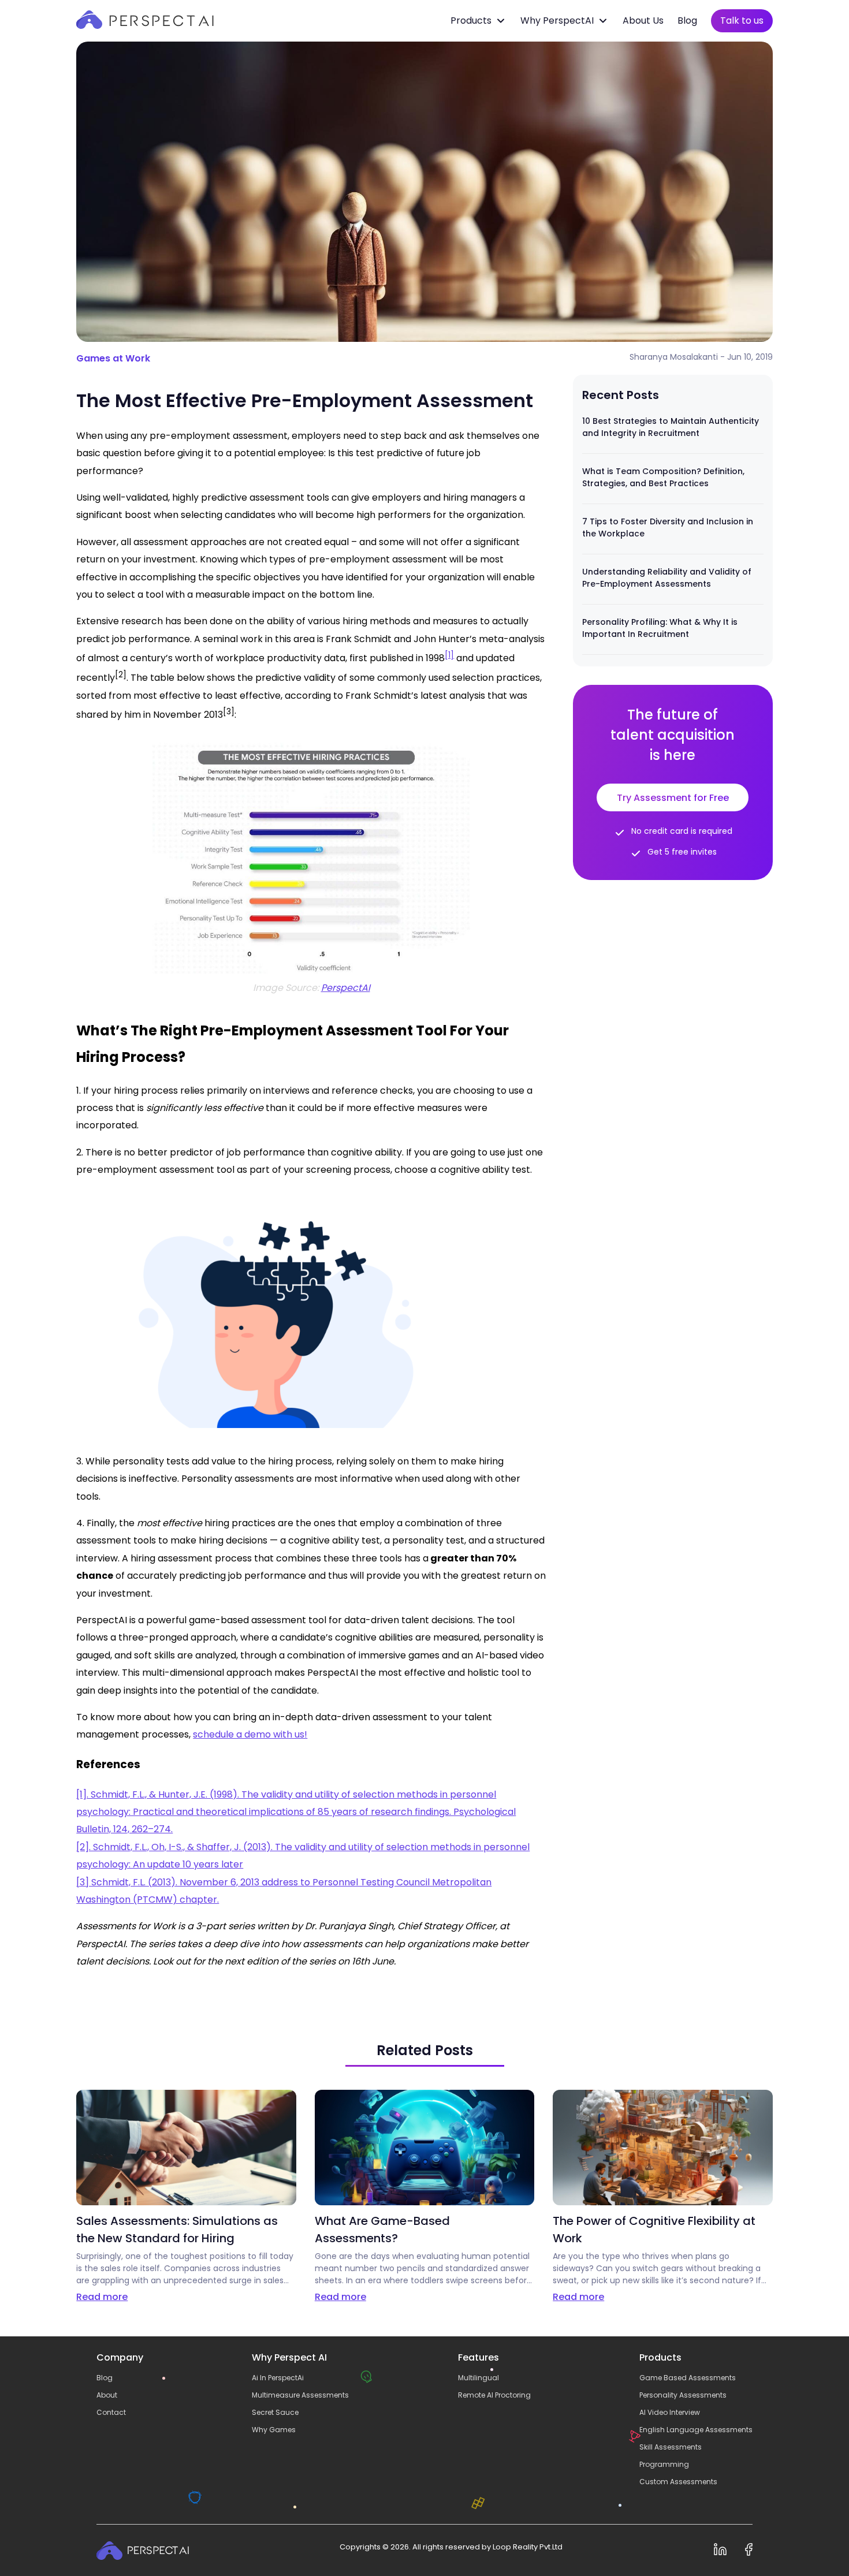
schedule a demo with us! (250, 1734)
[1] (449, 655)
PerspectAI (346, 988)
